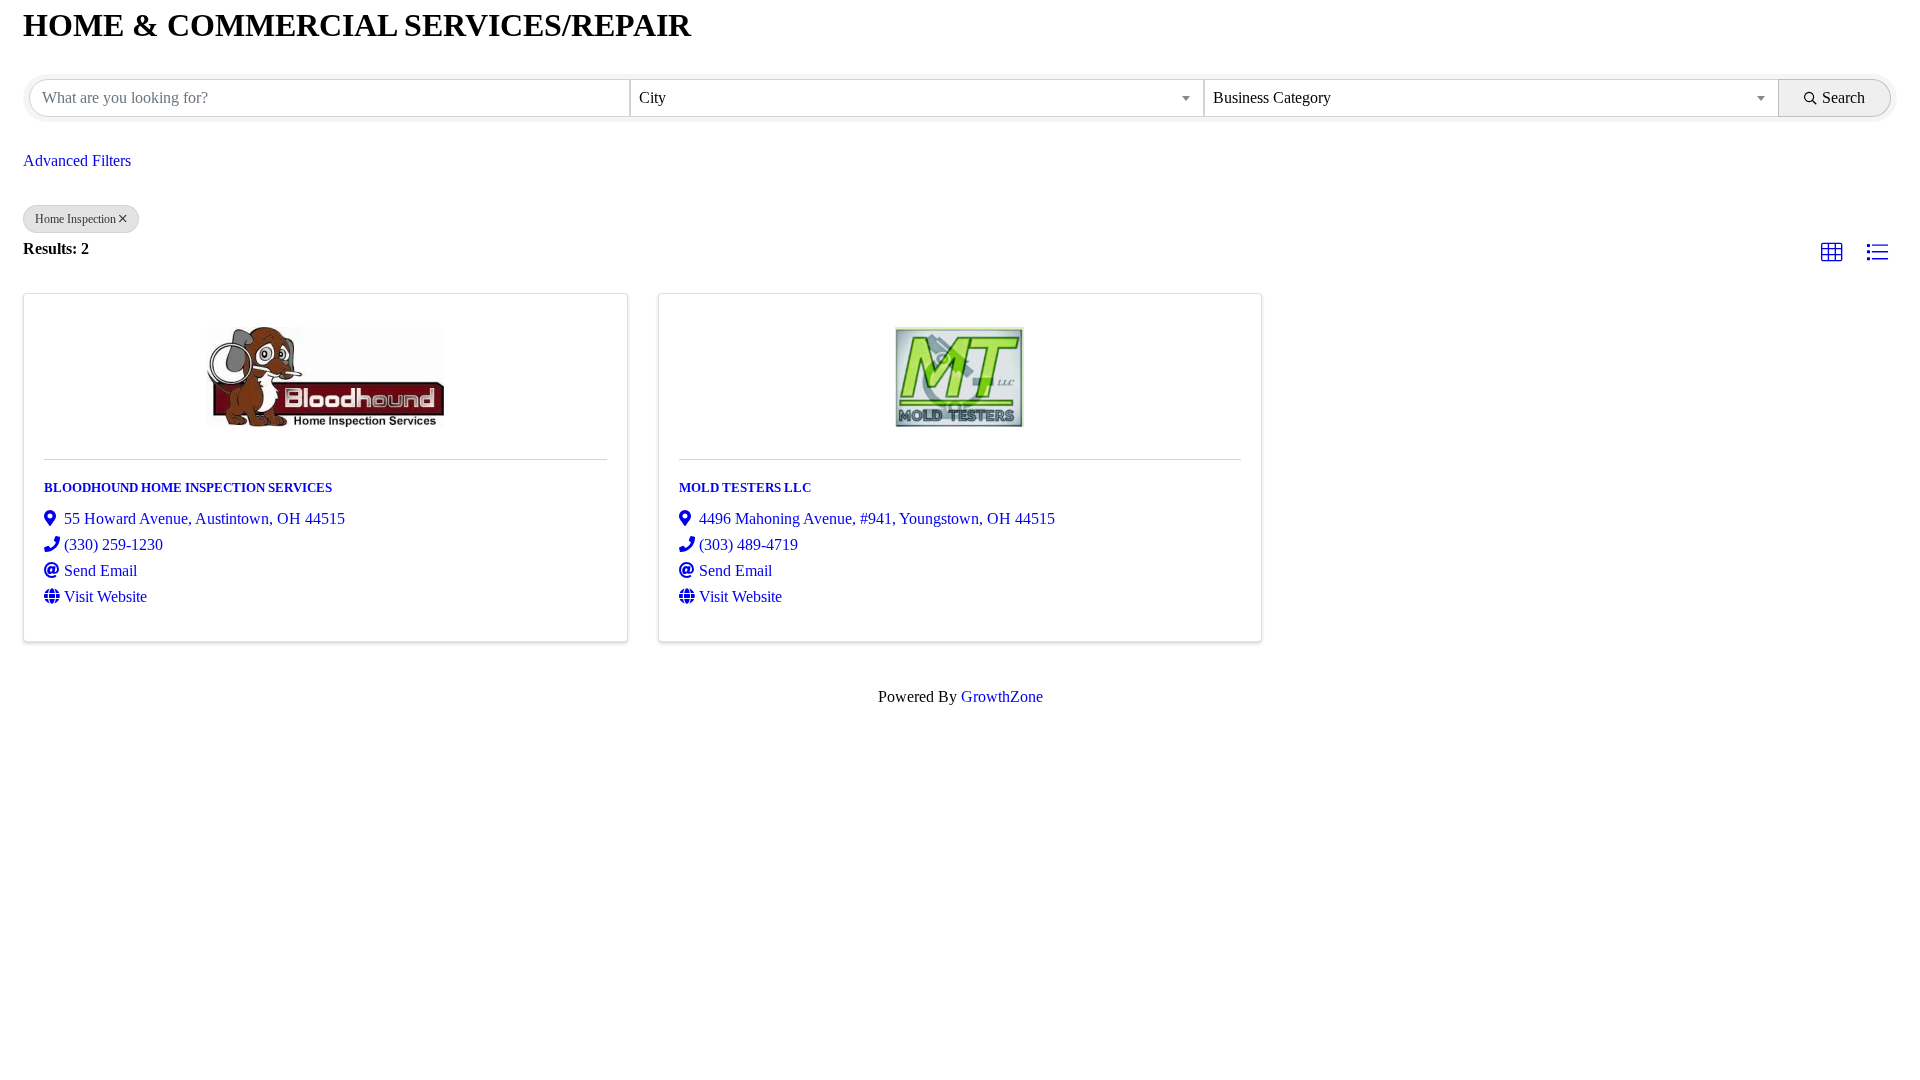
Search (1843, 97)
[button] (1832, 253)
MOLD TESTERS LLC (745, 487)
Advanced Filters (77, 160)
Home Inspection (75, 219)
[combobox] (917, 98)
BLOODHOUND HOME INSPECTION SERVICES (188, 487)
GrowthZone (1002, 696)
